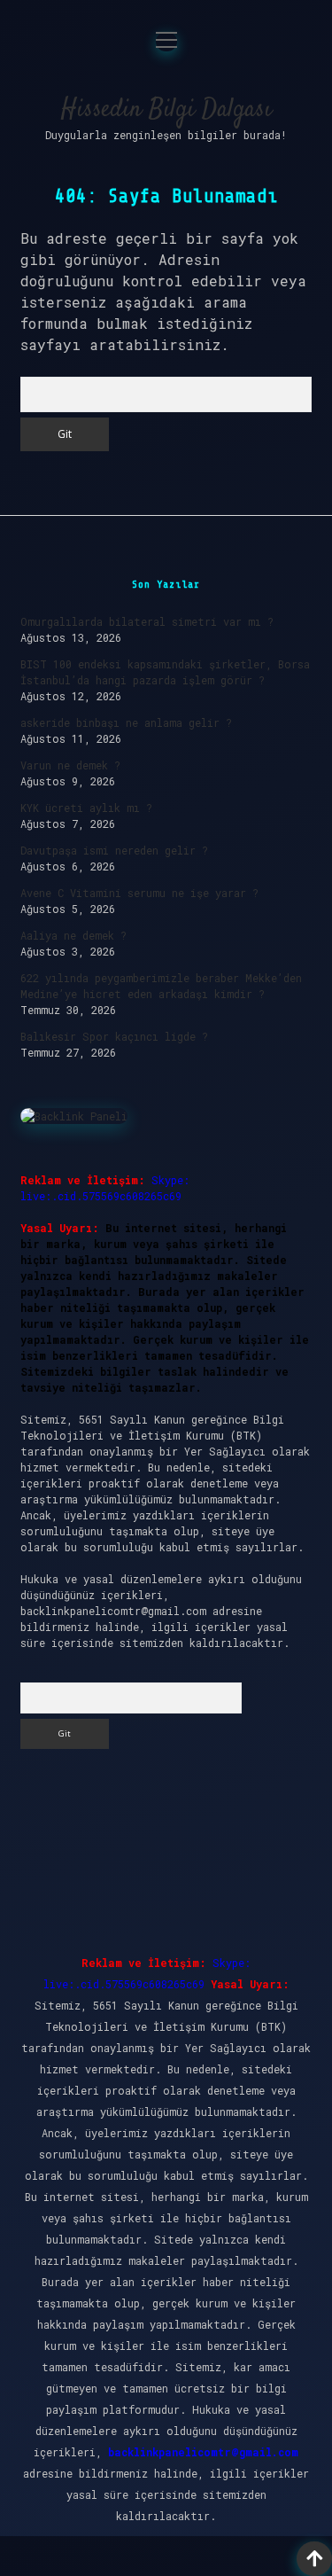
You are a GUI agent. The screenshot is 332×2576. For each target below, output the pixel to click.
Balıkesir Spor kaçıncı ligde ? (114, 1036)
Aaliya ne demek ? (73, 935)
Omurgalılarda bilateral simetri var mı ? (147, 621)
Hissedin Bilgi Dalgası (166, 110)
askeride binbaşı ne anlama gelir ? (126, 722)
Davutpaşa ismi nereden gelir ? (114, 850)
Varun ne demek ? (70, 765)
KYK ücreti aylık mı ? (86, 808)
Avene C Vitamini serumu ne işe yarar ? (139, 893)
